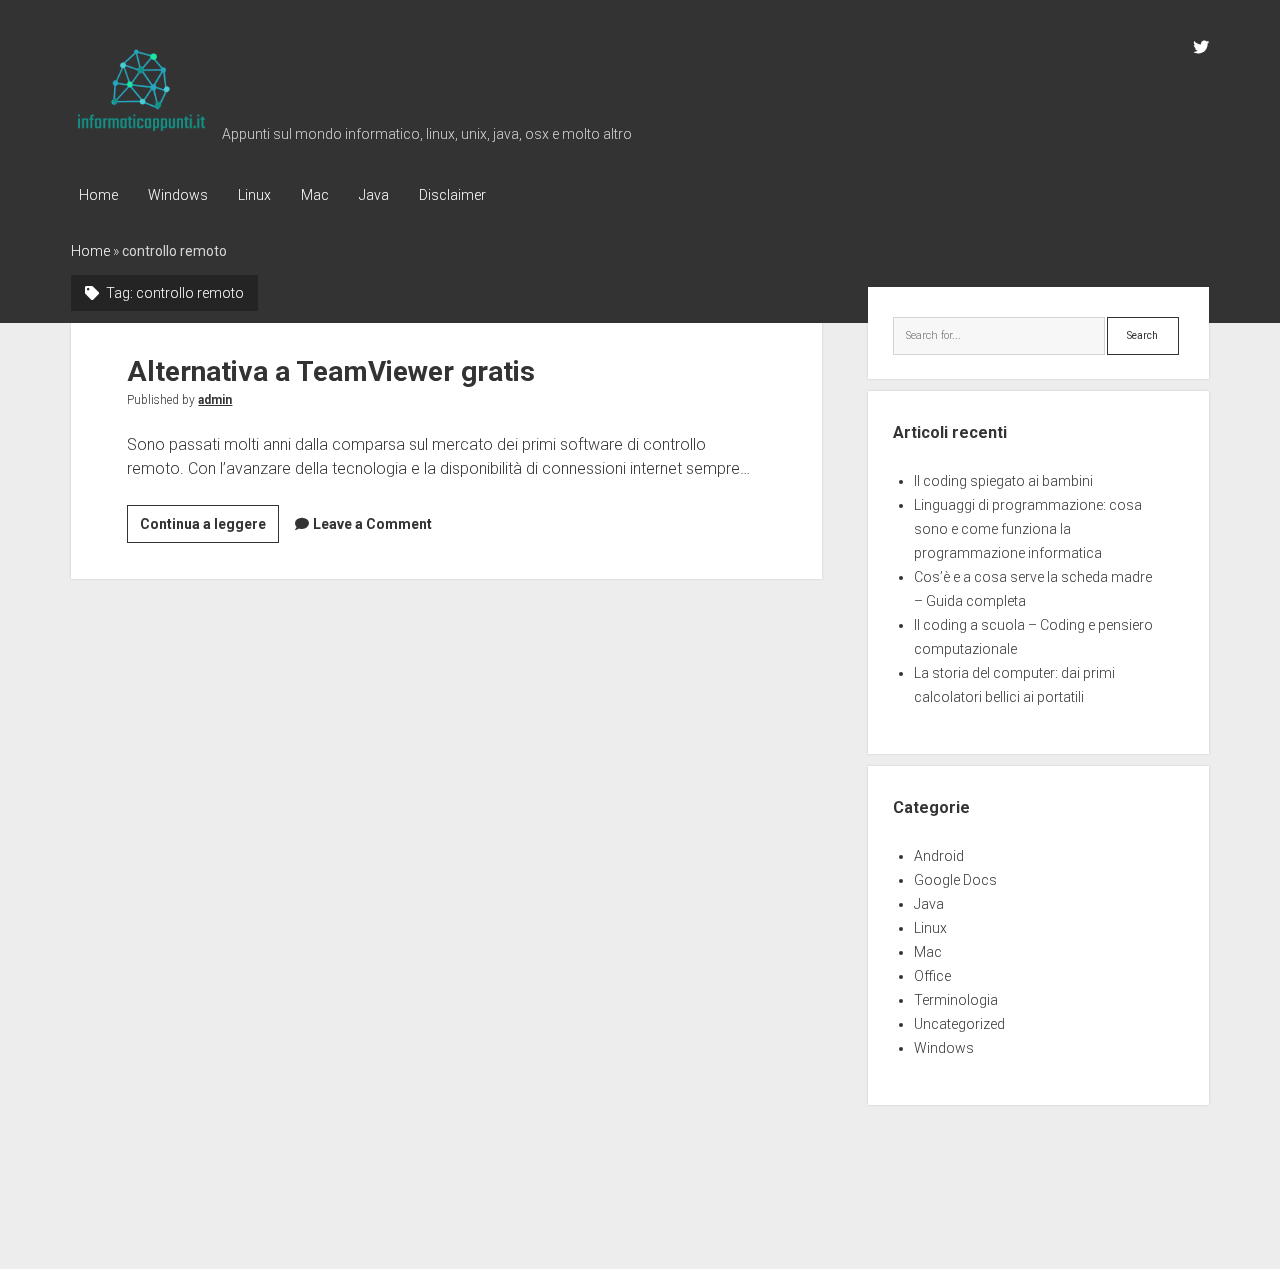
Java (374, 195)
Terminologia (956, 1000)
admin (215, 400)
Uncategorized (959, 1024)
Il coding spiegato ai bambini (1003, 481)
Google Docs (955, 880)
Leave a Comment (372, 524)
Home (98, 195)
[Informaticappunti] (141, 132)
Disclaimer (452, 195)
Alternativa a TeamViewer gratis (331, 371)
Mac (315, 195)
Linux (254, 195)
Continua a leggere (209, 529)
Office (932, 976)
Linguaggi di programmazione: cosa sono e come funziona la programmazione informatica (1028, 529)
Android (939, 856)
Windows (178, 195)
